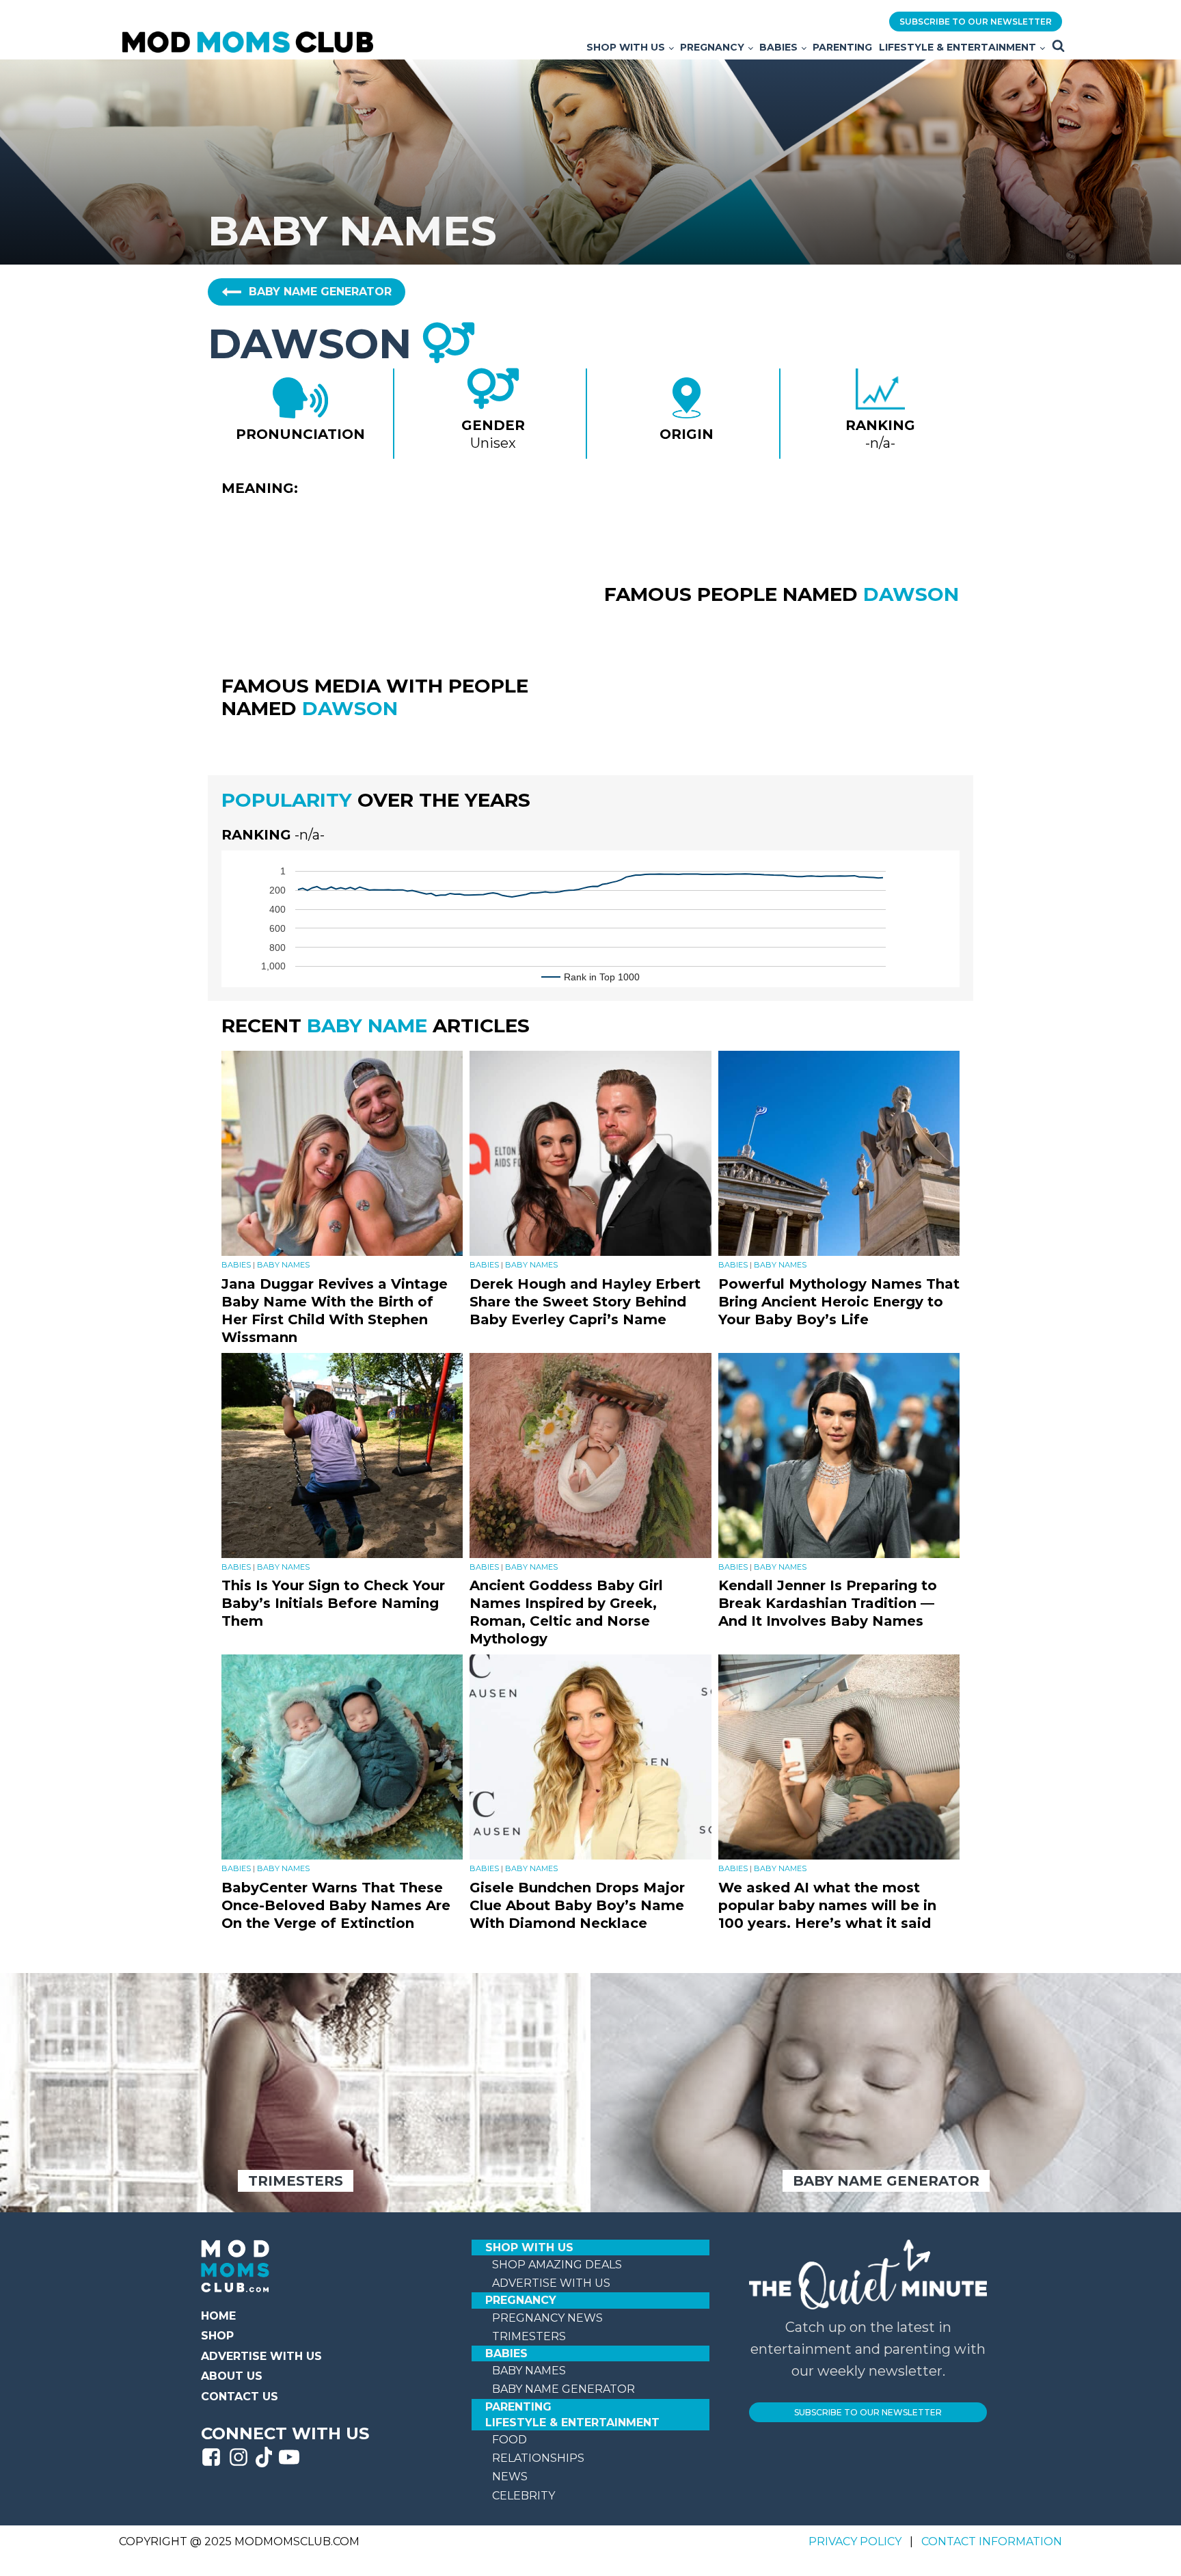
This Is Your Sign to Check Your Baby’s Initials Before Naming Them (333, 1603)
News (510, 2477)
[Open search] (1058, 45)
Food (510, 2440)
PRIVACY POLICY (856, 2541)
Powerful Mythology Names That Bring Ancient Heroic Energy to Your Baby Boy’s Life (839, 1302)
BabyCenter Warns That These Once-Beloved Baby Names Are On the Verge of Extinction (336, 1905)
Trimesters (529, 2336)
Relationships (538, 2458)
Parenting (842, 47)
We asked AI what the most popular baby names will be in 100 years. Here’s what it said (827, 1905)
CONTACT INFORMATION (992, 2541)
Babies (778, 47)
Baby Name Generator (564, 2389)
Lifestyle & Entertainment (958, 47)
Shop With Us (626, 47)
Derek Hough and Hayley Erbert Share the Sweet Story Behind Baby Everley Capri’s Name (585, 1302)
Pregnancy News (547, 2318)
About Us (232, 2376)
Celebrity (524, 2496)
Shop (217, 2336)
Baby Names (283, 1265)
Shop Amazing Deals (557, 2265)
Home (218, 2316)
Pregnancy (712, 47)
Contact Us (240, 2397)
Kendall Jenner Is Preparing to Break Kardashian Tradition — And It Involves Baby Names (828, 1603)
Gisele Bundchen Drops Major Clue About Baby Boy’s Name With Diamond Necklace (577, 1905)
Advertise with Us (261, 2356)
